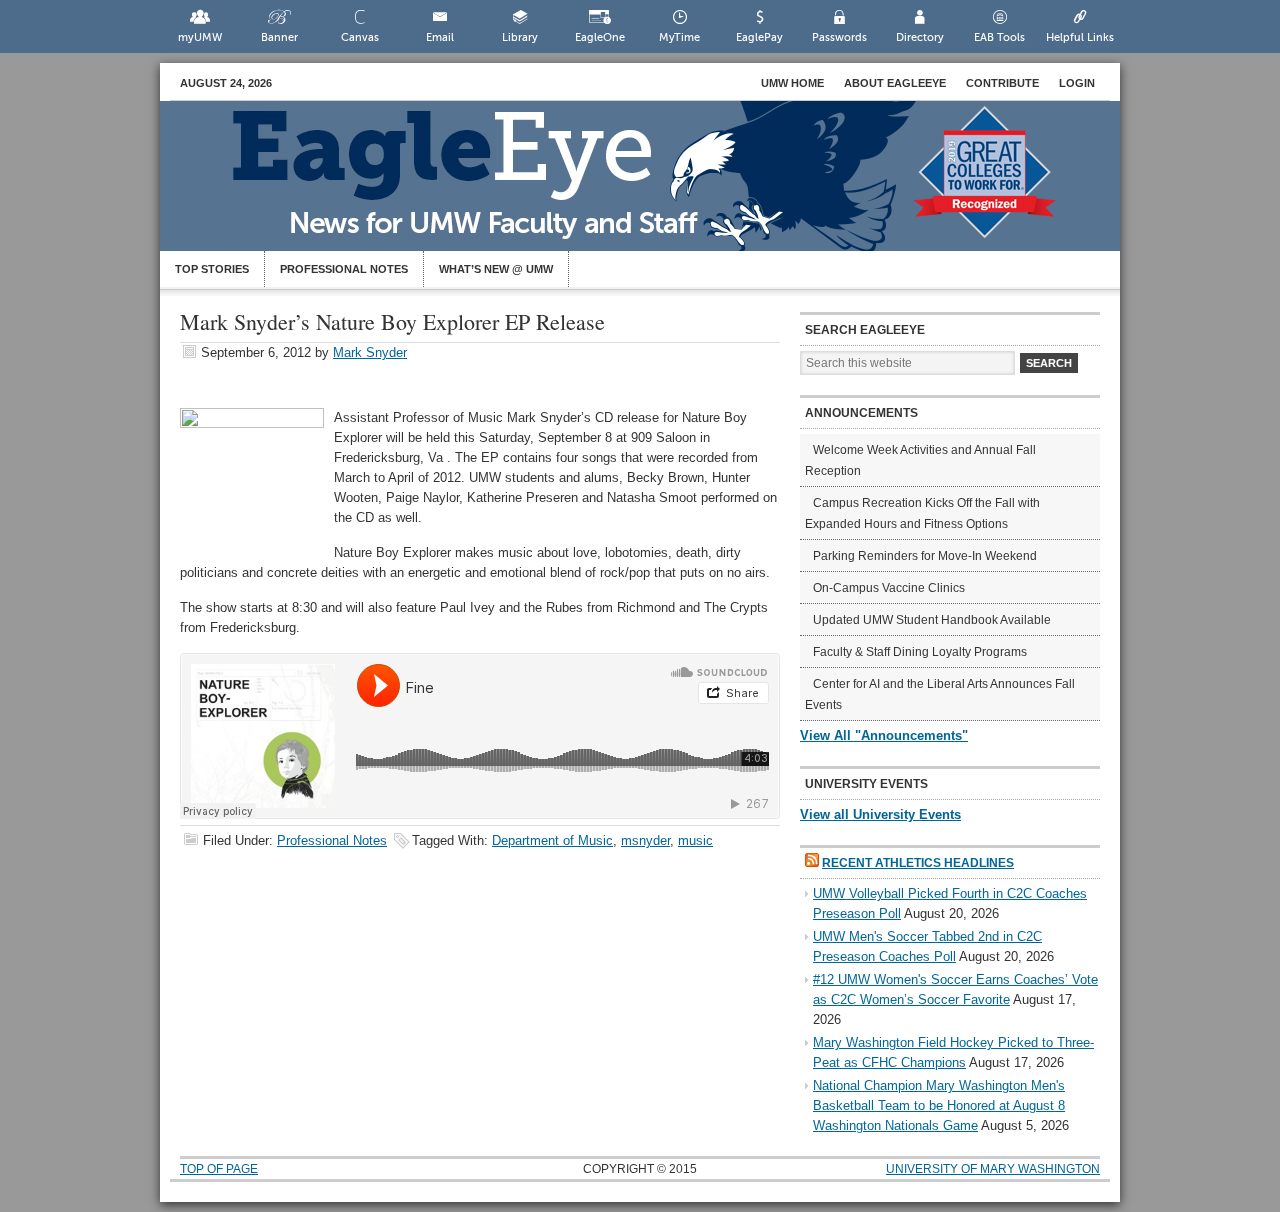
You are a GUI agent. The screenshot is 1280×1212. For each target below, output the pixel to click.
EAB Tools (999, 37)
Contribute (1002, 83)
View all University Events (880, 814)
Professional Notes (344, 269)
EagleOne (600, 37)
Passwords (839, 37)
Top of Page (219, 1169)
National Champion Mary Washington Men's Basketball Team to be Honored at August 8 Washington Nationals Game (939, 1105)
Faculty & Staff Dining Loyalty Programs (920, 652)
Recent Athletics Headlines (918, 863)
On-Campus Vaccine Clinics (889, 588)
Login (1077, 83)
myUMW (200, 37)
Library (520, 37)
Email (440, 37)
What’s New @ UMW (496, 269)
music (695, 840)
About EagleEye (895, 83)
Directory (920, 37)
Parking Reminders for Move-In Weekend (925, 556)
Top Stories (212, 269)
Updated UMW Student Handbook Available (932, 620)
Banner (279, 37)
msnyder (645, 840)
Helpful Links (1080, 37)
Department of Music (552, 840)
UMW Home (792, 83)
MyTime (679, 37)
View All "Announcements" (884, 735)
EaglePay (759, 37)
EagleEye (660, 186)
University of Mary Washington (993, 1169)
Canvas (360, 37)
